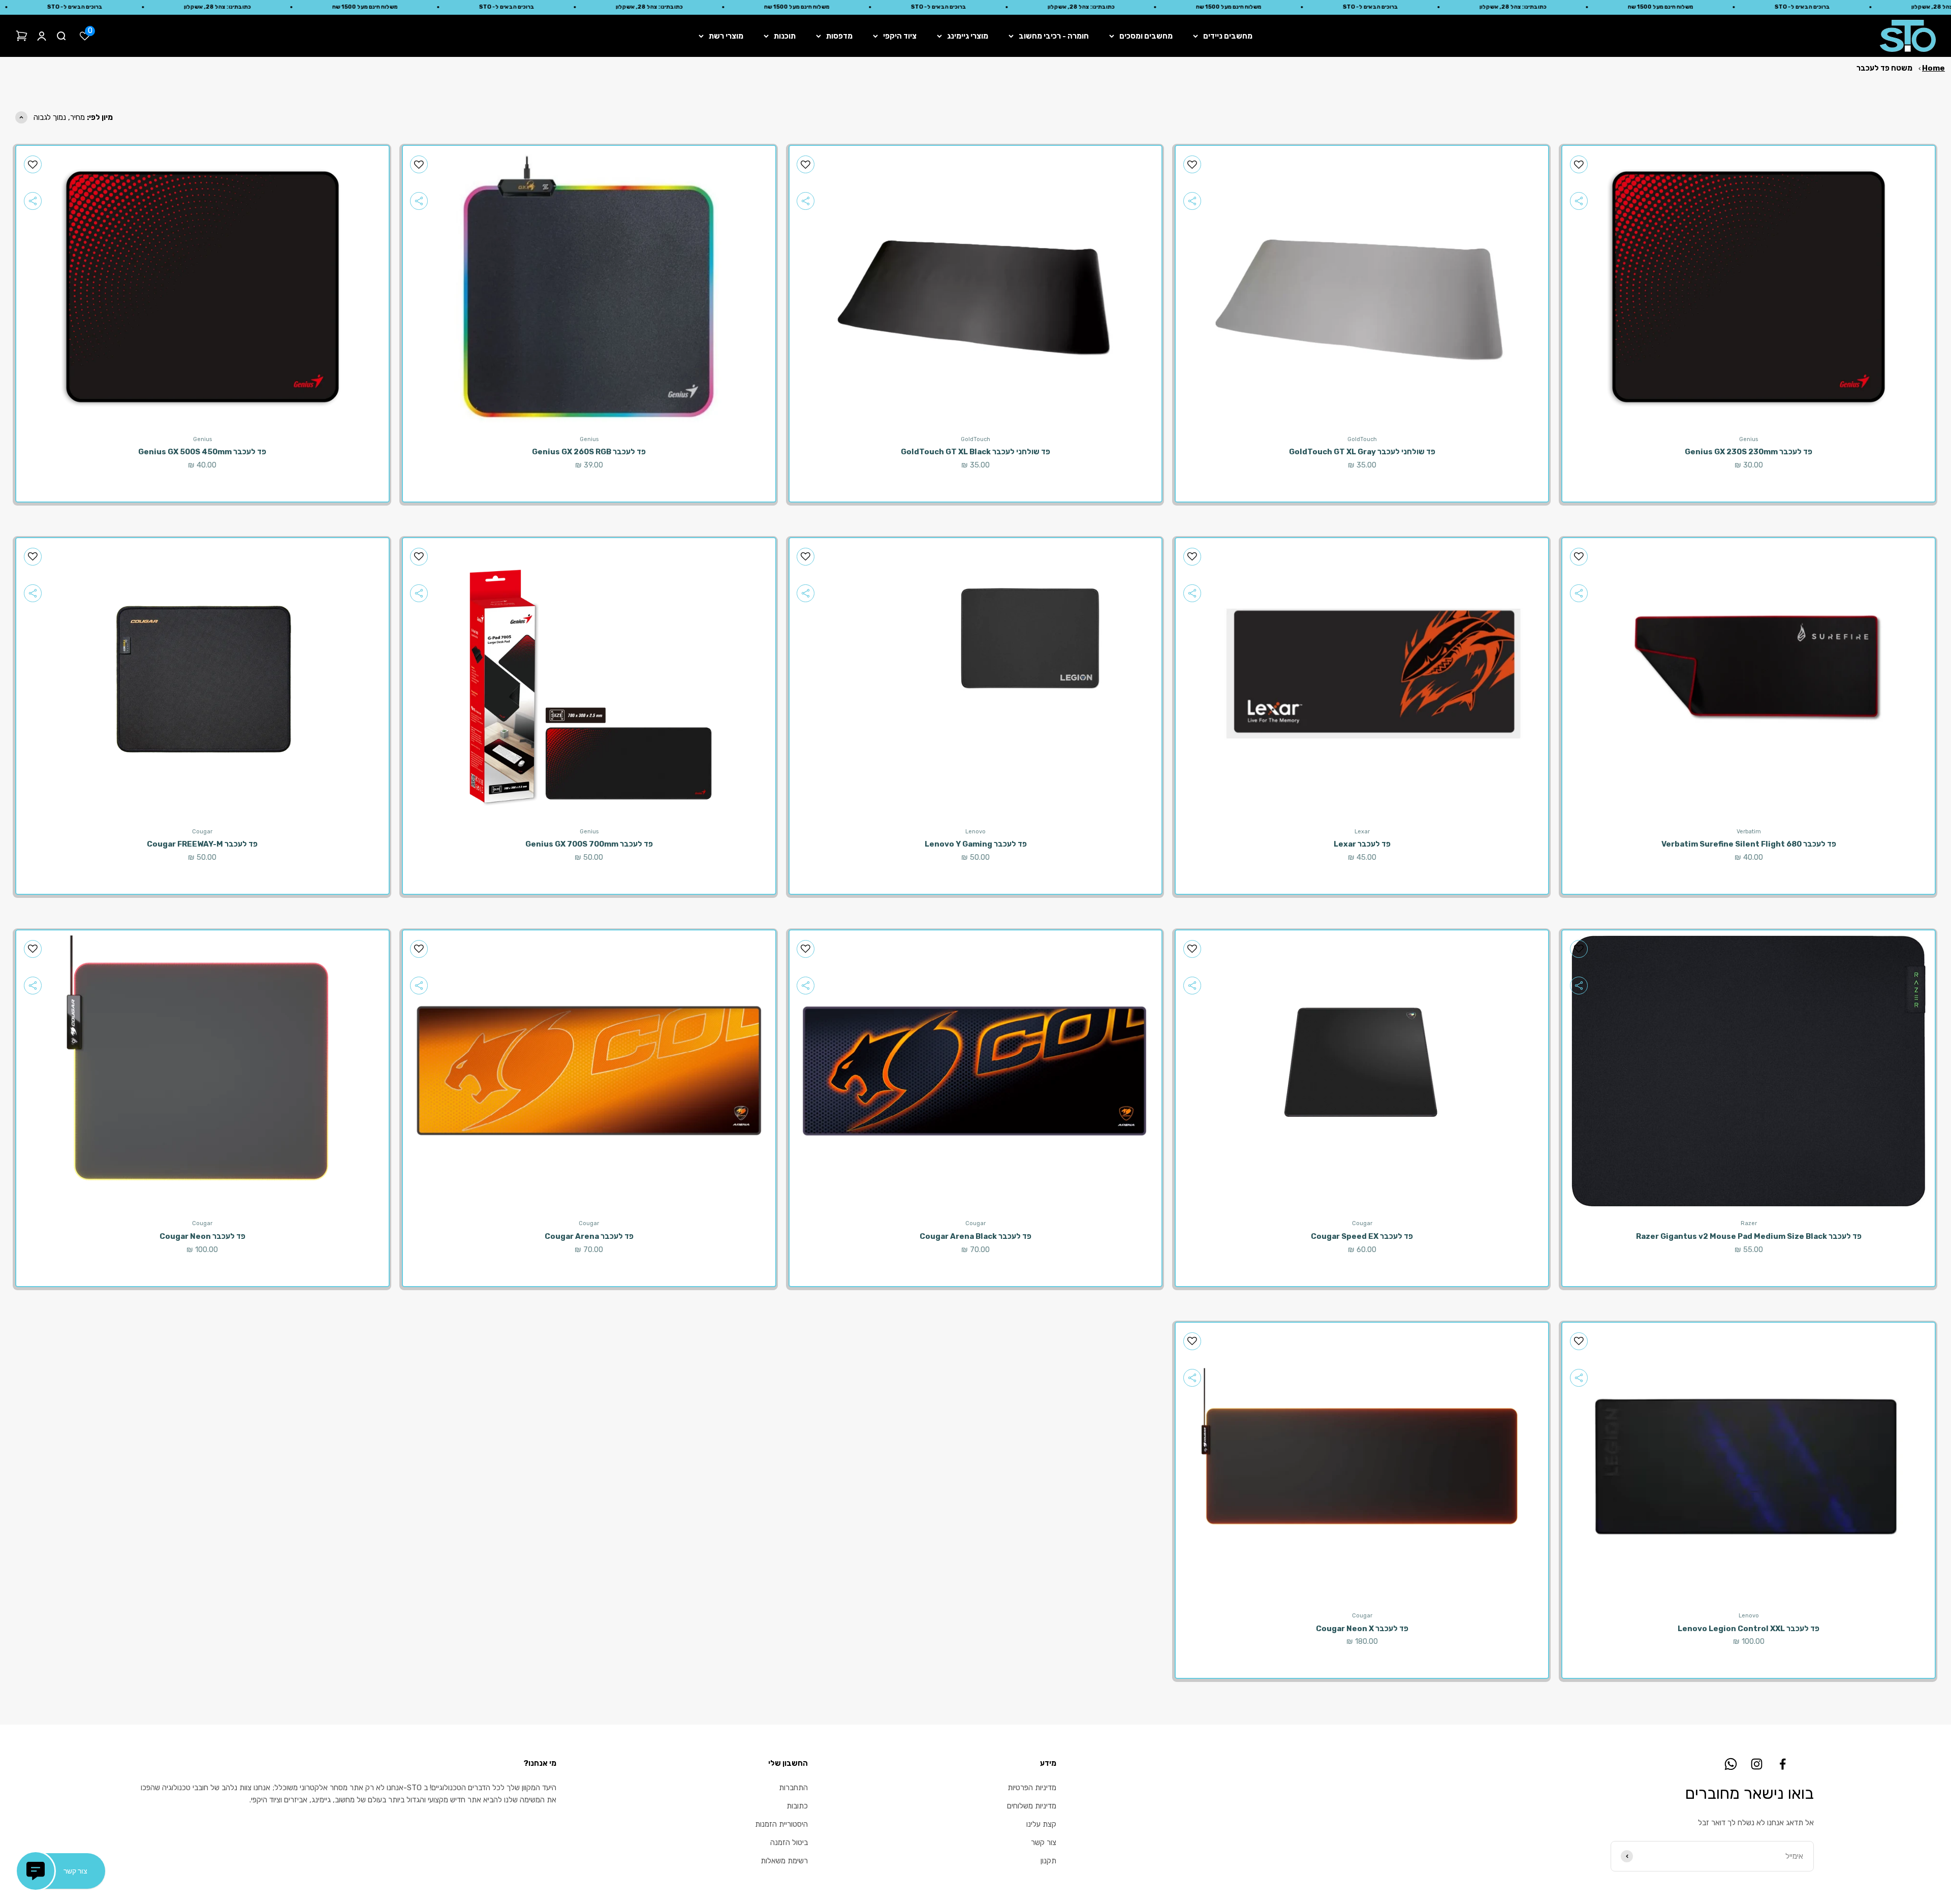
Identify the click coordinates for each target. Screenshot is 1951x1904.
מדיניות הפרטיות (1032, 1788)
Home (1933, 68)
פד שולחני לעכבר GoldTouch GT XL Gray (1362, 452)
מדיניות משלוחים (1032, 1806)
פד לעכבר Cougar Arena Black (975, 1236)
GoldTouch (1362, 439)
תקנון (1048, 1861)
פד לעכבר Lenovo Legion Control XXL (1749, 1629)
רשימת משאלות (784, 1861)
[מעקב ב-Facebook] (1783, 1764)
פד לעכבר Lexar (1362, 844)
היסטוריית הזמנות (781, 1824)
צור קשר (1044, 1843)
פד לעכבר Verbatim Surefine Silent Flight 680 (1749, 844)
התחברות (793, 1788)
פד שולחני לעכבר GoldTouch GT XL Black (975, 452)
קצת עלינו (1041, 1824)
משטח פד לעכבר (1884, 68)
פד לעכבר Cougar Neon (202, 1236)
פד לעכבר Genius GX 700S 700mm (589, 844)
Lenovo (975, 832)
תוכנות (785, 36)
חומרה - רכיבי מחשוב (1054, 36)
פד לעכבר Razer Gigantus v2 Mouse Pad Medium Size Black (1749, 1236)
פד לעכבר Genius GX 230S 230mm (1749, 452)
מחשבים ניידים (1228, 36)
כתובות (797, 1806)
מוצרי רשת (726, 36)
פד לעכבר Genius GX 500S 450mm (202, 452)
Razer (1749, 1223)
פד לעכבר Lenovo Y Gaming (976, 844)
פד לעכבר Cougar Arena (589, 1236)
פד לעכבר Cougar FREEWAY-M (202, 844)
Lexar (1362, 832)
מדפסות (839, 36)
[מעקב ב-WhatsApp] (1731, 1764)
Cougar (202, 832)
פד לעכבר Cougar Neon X (1362, 1629)
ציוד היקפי (900, 36)
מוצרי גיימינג (968, 36)
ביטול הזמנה (789, 1843)
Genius (1749, 439)
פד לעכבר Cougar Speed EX (1362, 1236)
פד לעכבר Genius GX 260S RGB (589, 452)
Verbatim (1749, 832)
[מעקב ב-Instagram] (1757, 1764)
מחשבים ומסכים (1146, 36)
